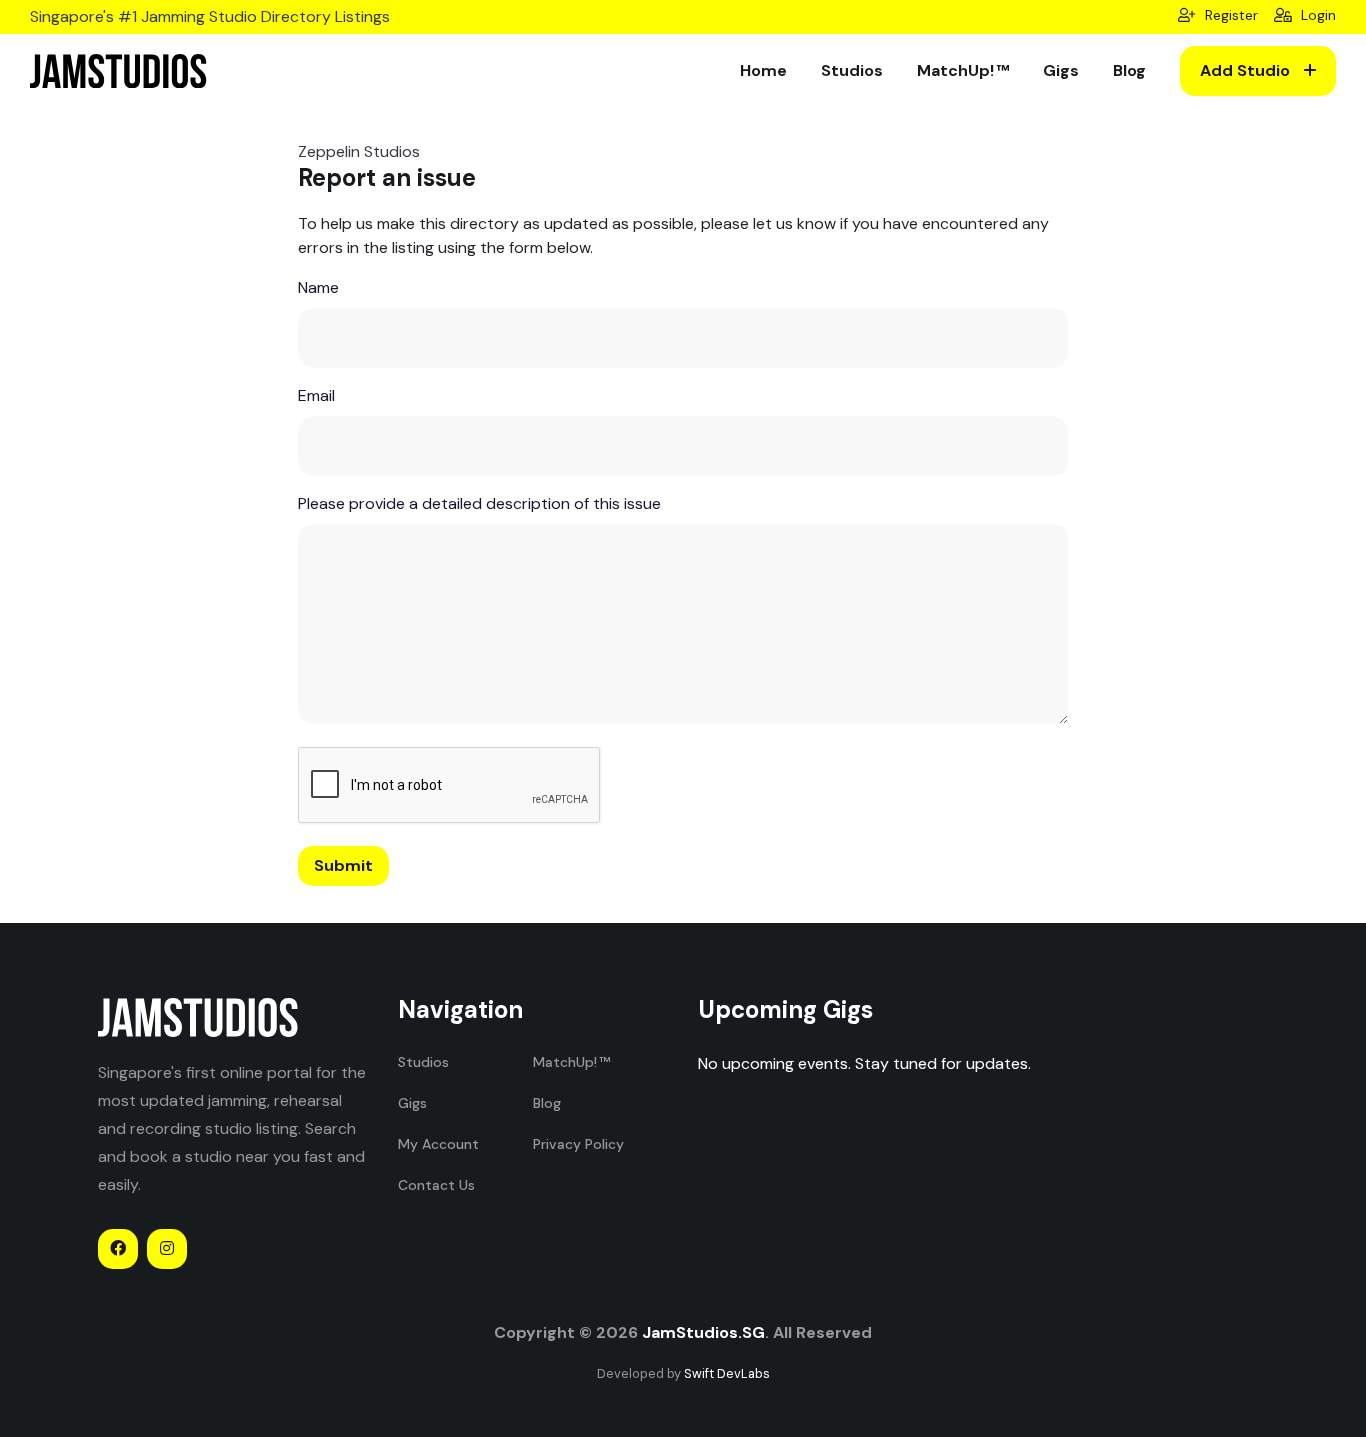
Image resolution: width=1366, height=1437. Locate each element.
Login (1316, 15)
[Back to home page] (118, 71)
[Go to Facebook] (118, 1249)
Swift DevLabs (727, 1373)
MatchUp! (955, 70)
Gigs (1061, 70)
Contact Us (436, 1185)
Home (763, 70)
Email (316, 395)
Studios (852, 70)
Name (318, 287)
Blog (1129, 70)
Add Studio (1247, 70)
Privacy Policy (578, 1144)
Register (1229, 15)
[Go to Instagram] (167, 1249)
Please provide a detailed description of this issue (479, 503)
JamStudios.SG (703, 1332)
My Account (438, 1144)
